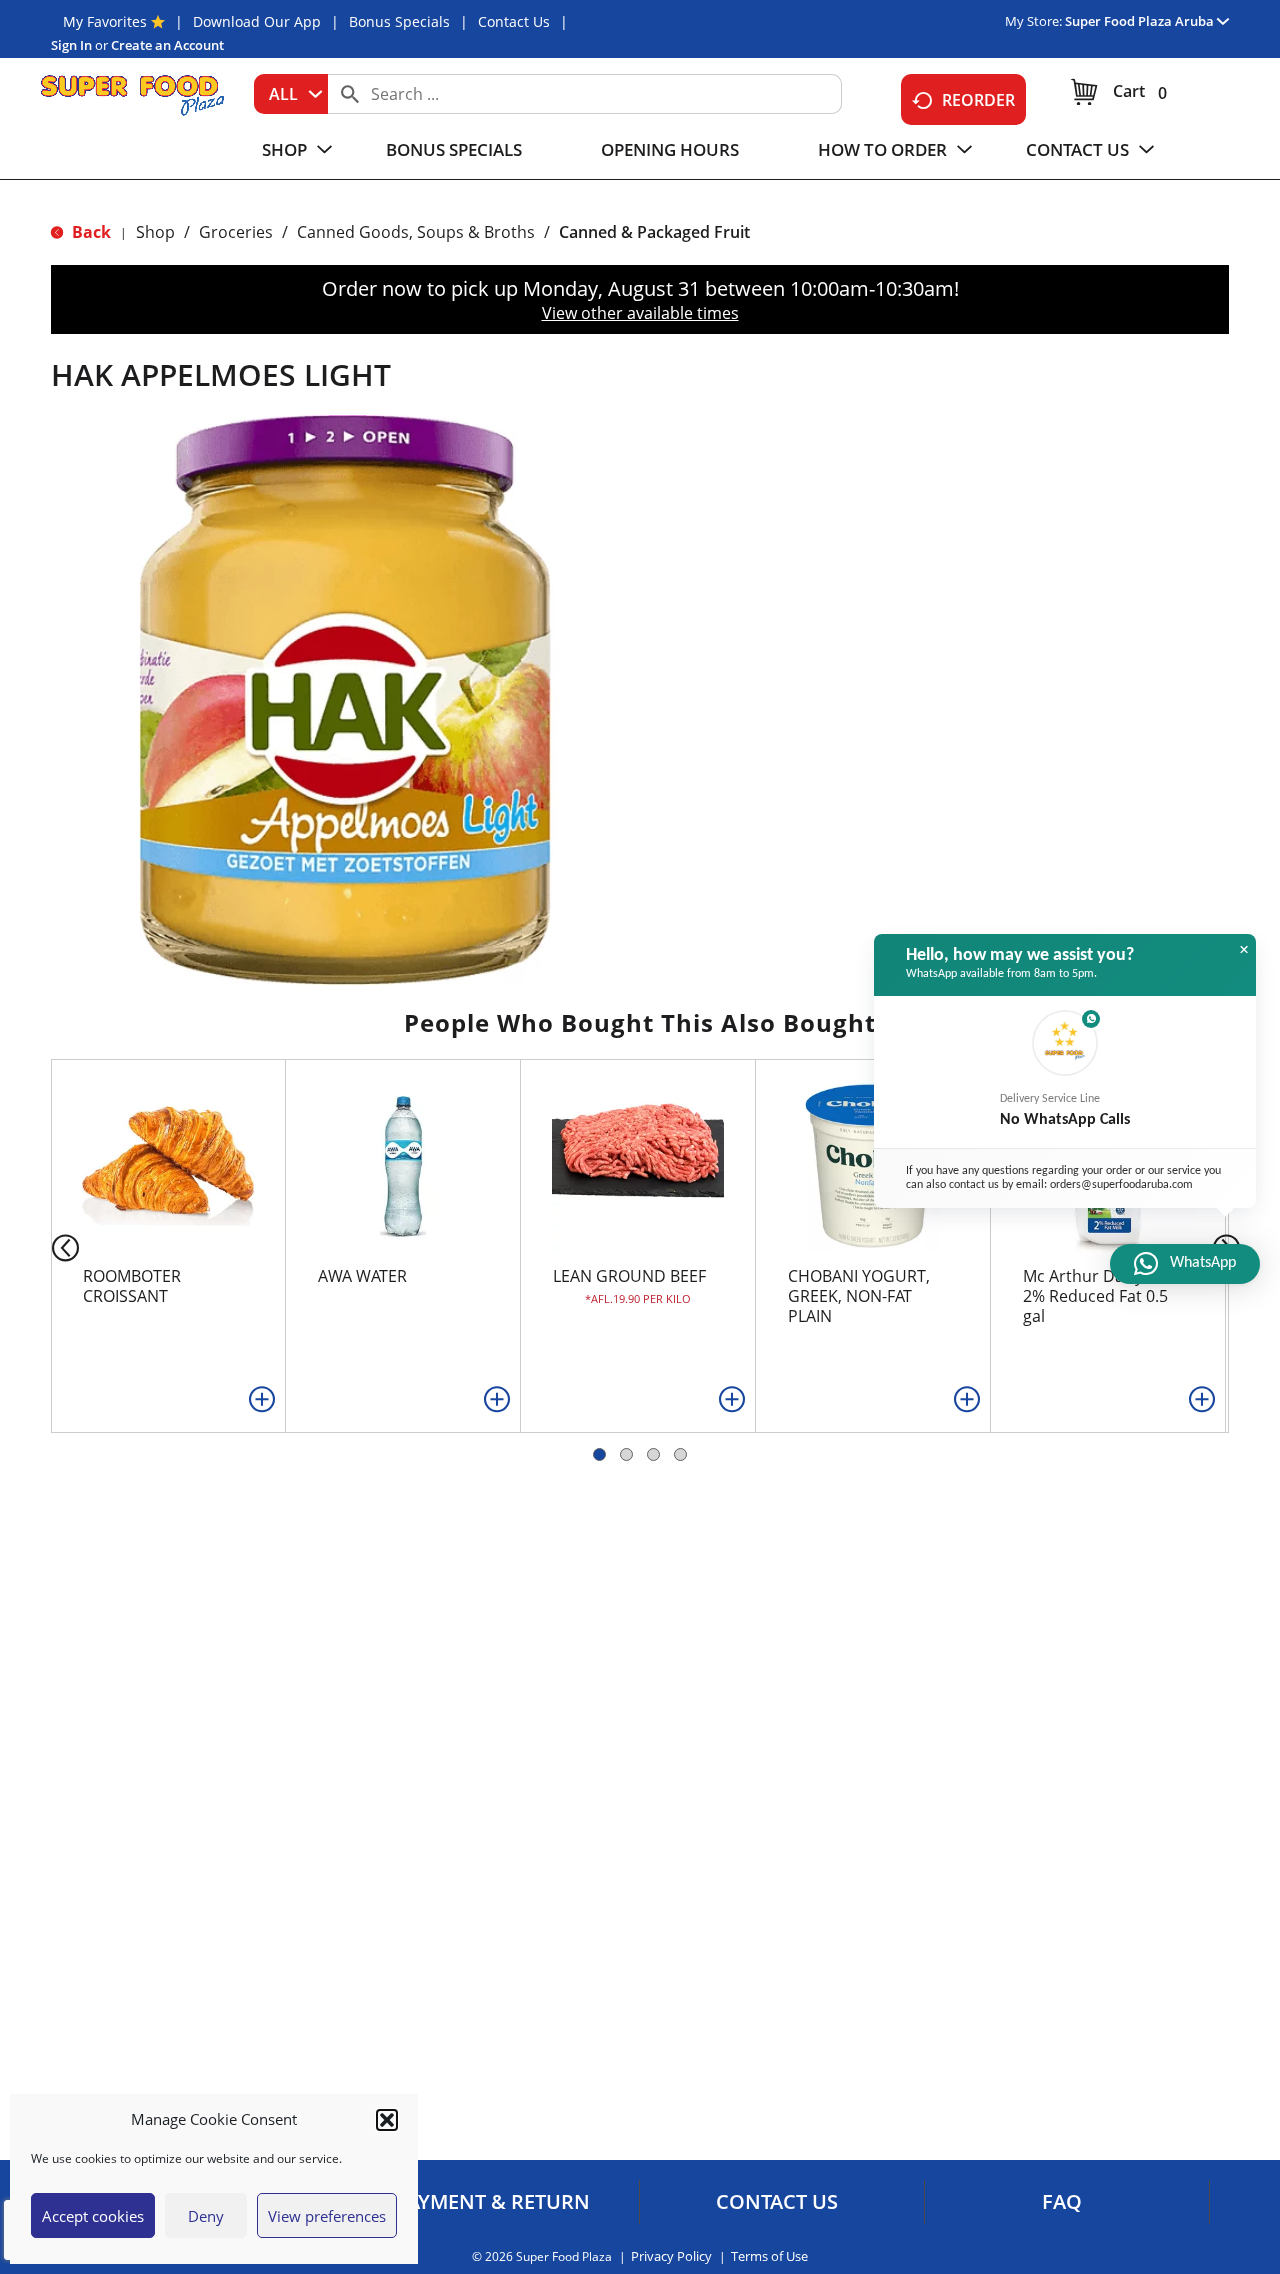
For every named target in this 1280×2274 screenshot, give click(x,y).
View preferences (327, 2216)
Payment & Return (492, 2202)
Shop (155, 232)
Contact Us (514, 21)
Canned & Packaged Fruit (654, 232)
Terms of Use (769, 2256)
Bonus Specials (399, 21)
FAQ (1062, 2202)
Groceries (236, 232)
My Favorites (105, 21)
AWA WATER (362, 1276)
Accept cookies (93, 2216)
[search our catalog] (350, 94)
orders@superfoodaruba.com (1121, 1185)
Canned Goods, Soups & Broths (416, 232)
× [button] (1244, 950)
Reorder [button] (978, 100)
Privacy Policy (671, 2256)
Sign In (71, 45)
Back (89, 232)
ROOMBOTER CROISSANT (132, 1286)
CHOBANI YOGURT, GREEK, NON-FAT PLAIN (859, 1296)
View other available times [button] (640, 313)
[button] (387, 2120)
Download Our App (257, 21)
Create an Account (167, 45)
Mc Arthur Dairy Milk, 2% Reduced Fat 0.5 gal (1102, 1296)
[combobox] (291, 94)
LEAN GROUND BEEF (629, 1276)
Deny (206, 2216)
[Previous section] (49, 1246)
